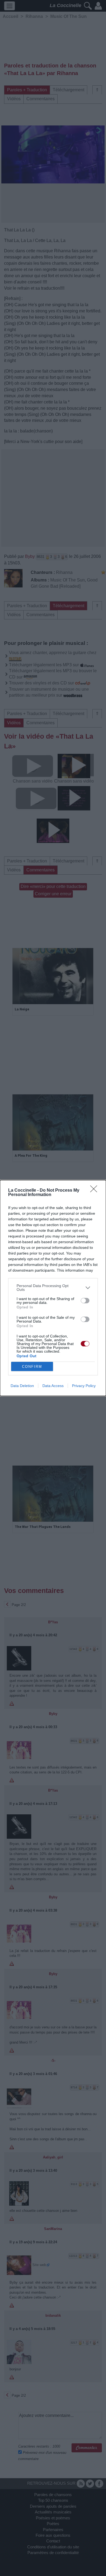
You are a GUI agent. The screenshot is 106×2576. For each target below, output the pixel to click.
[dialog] (53, 1288)
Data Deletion (22, 1386)
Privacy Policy (84, 1386)
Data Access (53, 1386)
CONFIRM (32, 1367)
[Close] (95, 1191)
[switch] (85, 1301)
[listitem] (53, 1288)
